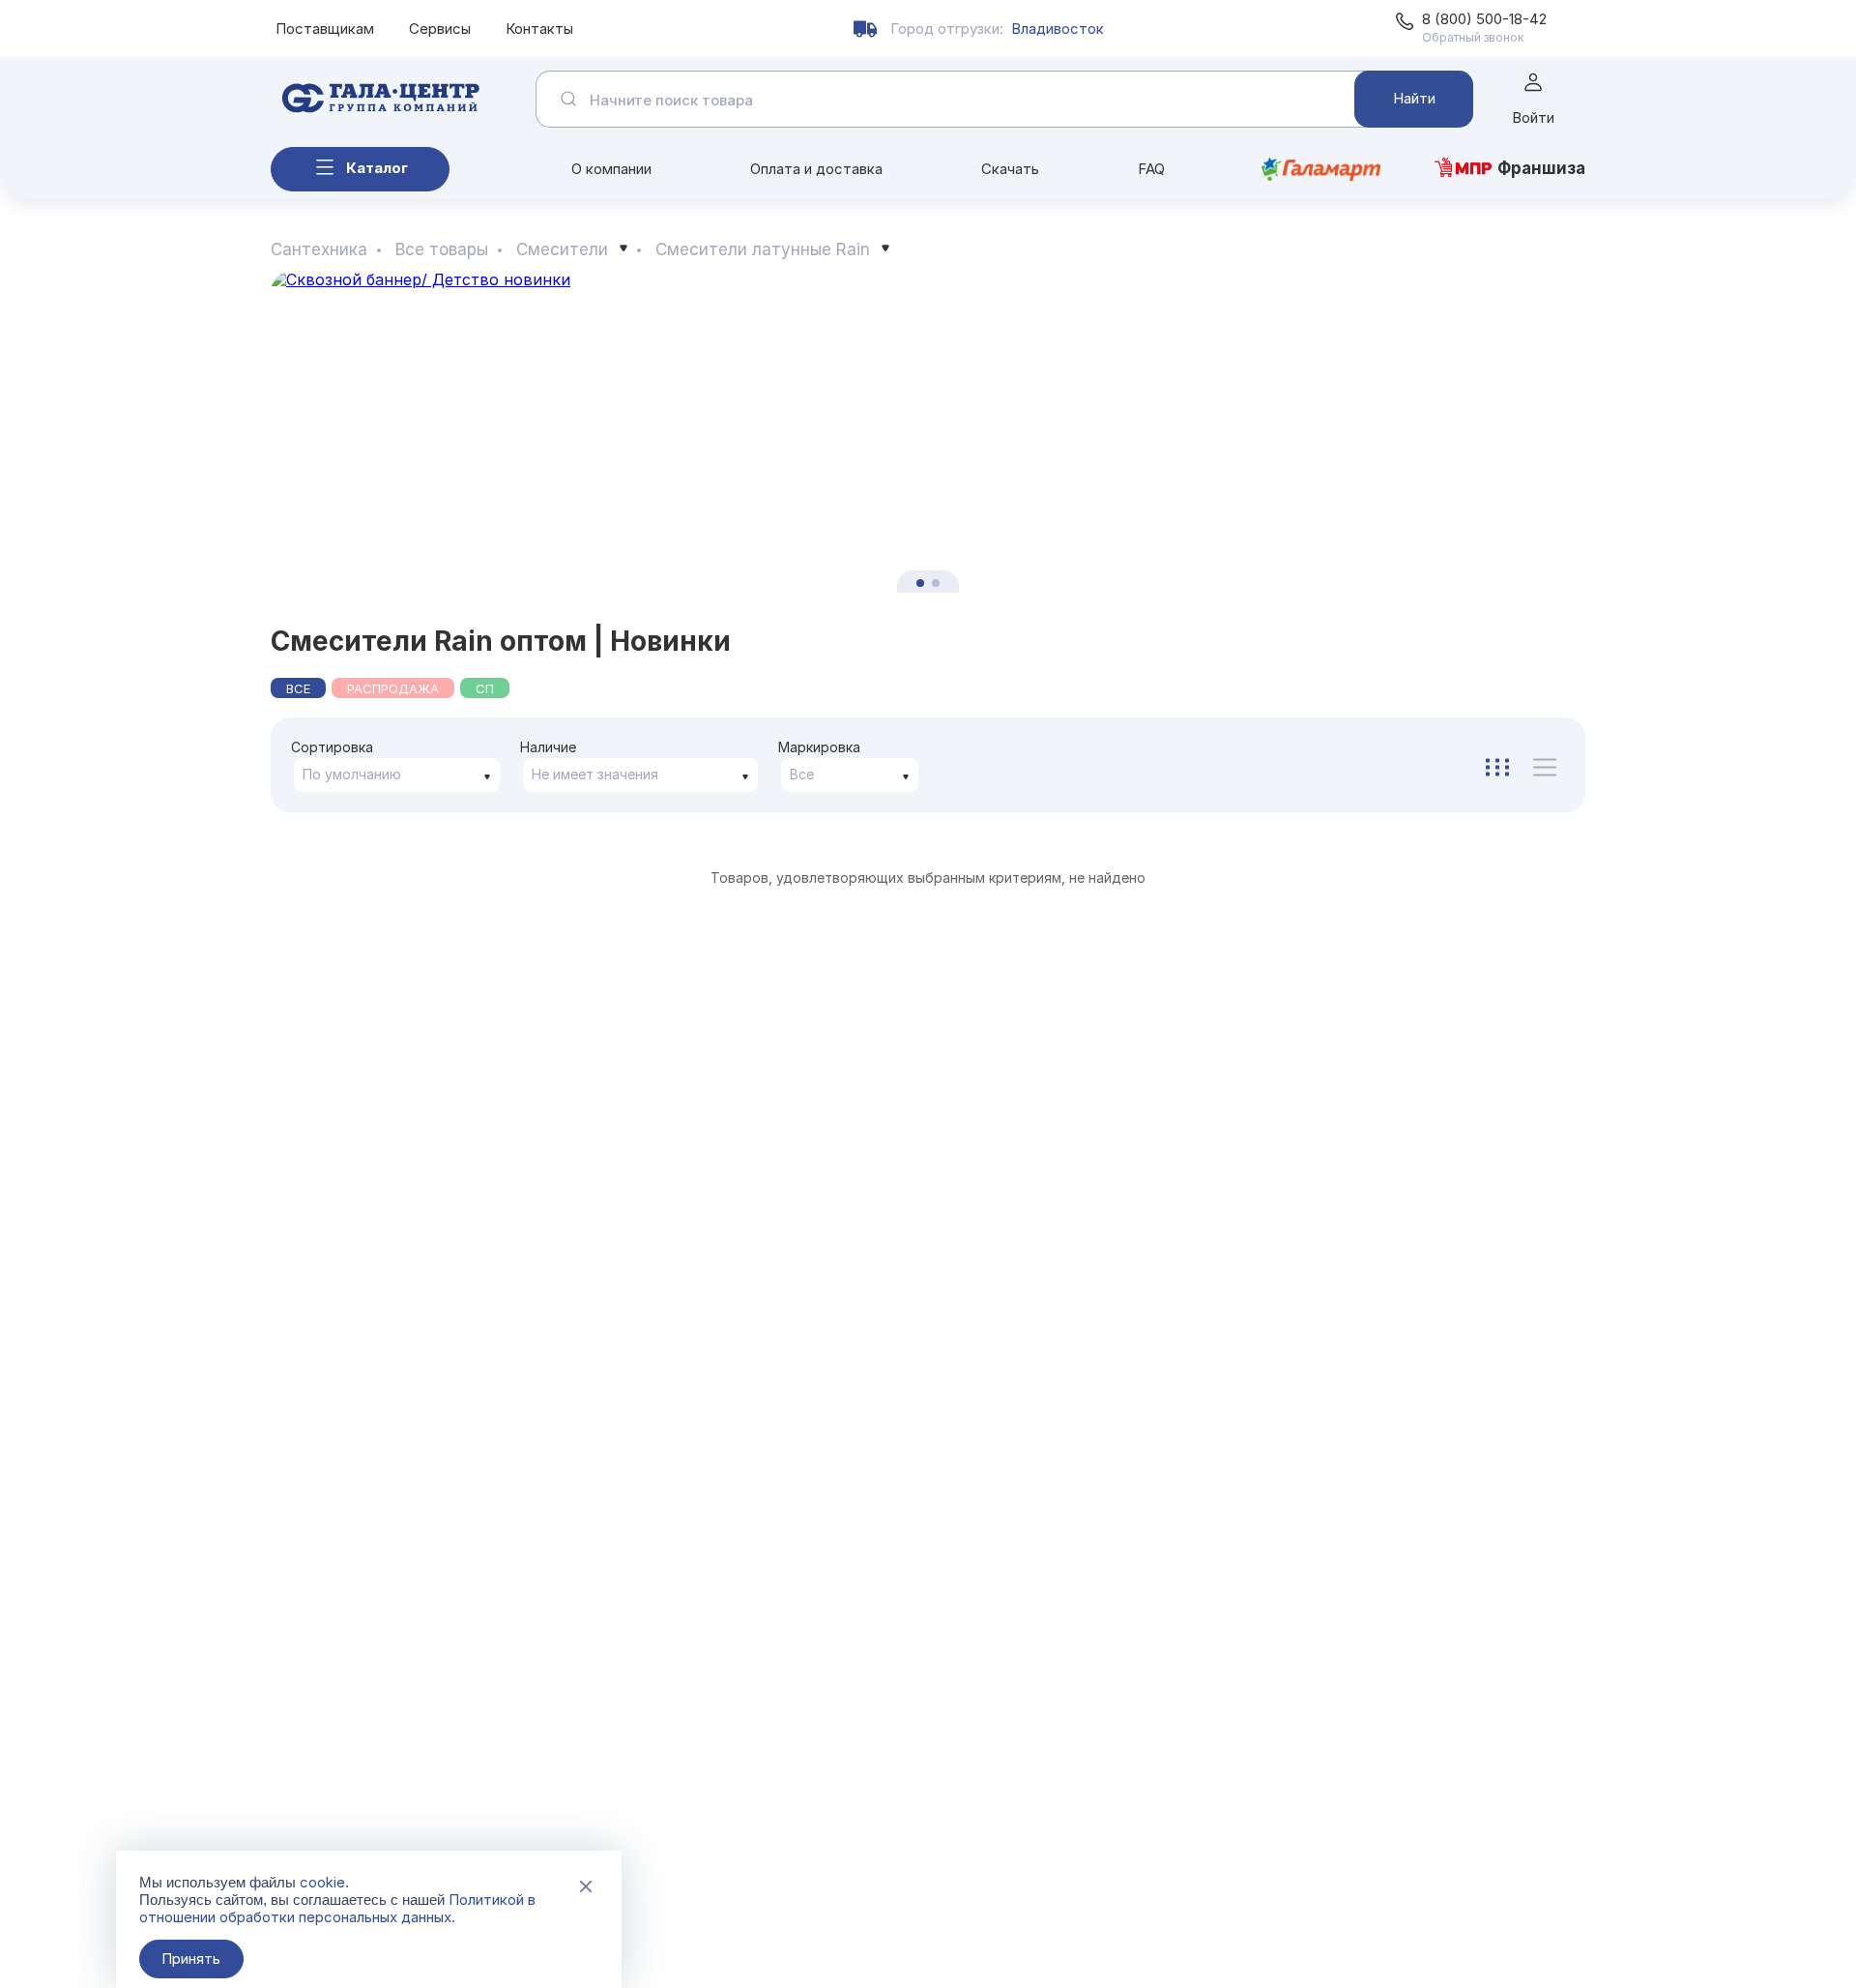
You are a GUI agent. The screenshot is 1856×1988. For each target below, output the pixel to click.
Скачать (1010, 169)
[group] (928, 432)
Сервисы (440, 29)
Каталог (377, 168)
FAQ (1151, 169)
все (298, 688)
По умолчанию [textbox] (352, 774)
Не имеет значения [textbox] (595, 774)
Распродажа (393, 688)
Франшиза (1541, 168)
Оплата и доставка (816, 169)
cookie (322, 1882)
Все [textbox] (802, 774)
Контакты (539, 29)
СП (485, 688)
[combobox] (397, 775)
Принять (191, 1959)
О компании (611, 169)
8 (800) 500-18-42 (1484, 19)
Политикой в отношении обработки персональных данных (337, 1908)
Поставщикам (325, 29)
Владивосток (1058, 29)
